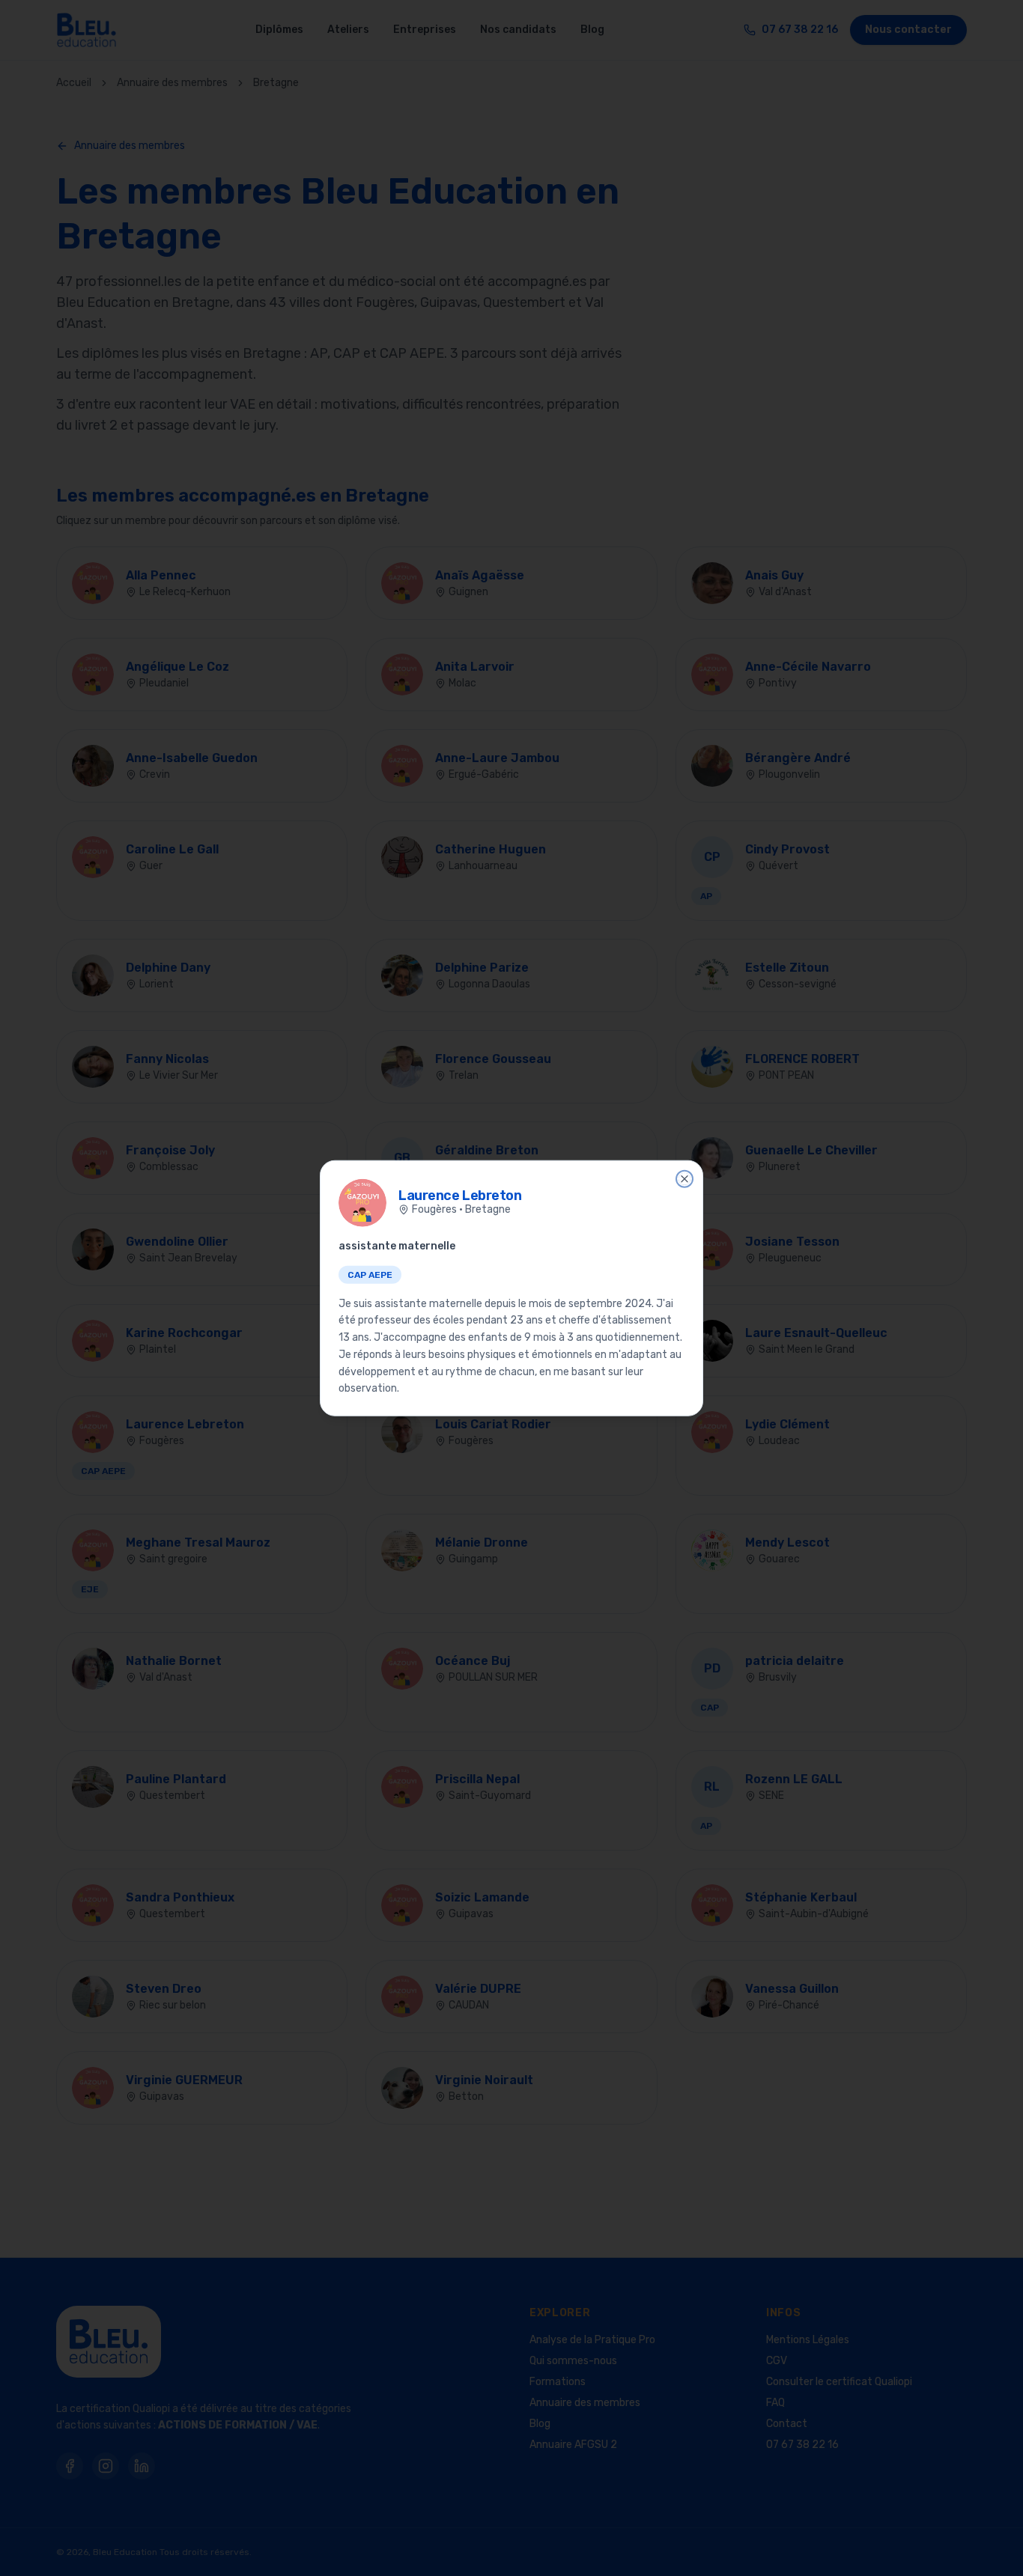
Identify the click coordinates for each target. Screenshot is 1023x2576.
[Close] (684, 1178)
